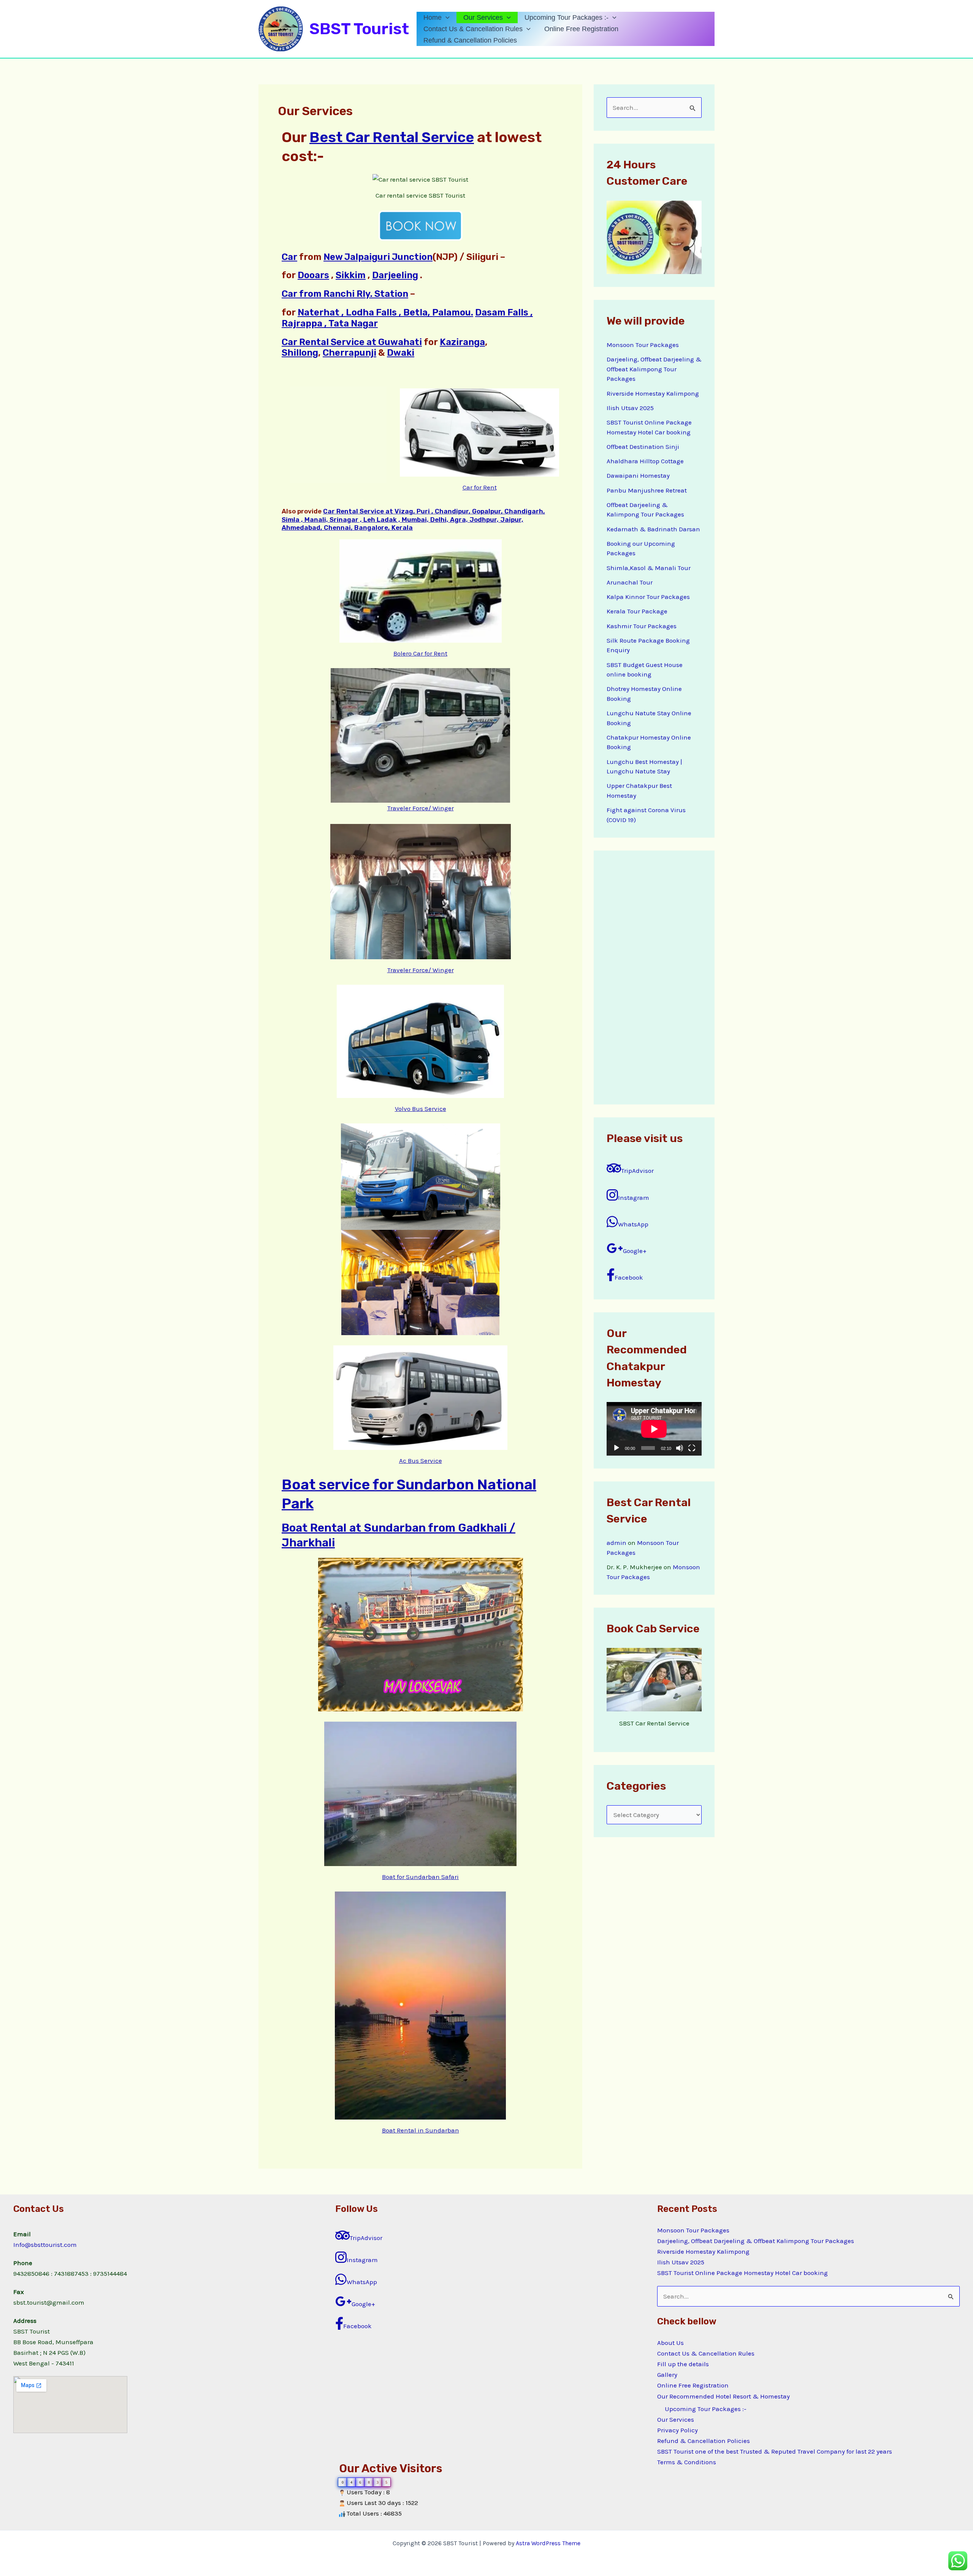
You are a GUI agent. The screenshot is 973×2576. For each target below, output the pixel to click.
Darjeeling (395, 275)
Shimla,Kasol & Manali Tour (649, 568)
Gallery (667, 2375)
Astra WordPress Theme (548, 2543)
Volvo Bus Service (421, 1109)
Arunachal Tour (630, 582)
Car (289, 257)
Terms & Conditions (687, 2462)
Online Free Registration (581, 29)
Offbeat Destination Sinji (643, 447)
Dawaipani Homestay (638, 475)
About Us (670, 2343)
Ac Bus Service (421, 1461)
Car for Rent (480, 487)
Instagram (634, 1198)
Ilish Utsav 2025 (630, 408)
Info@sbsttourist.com (45, 2245)
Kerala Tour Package (637, 611)
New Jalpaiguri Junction (378, 257)
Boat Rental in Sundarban (421, 2130)
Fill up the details (683, 2364)
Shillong (300, 353)
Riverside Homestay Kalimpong (653, 393)
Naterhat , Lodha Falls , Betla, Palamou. (385, 312)
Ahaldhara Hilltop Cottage (645, 461)
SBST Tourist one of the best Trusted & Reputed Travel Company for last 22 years (775, 2451)
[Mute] (680, 1448)
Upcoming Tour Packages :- (567, 17)
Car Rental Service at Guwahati (352, 342)
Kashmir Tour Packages (642, 626)
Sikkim (351, 275)
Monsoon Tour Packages (643, 345)
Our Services (483, 17)
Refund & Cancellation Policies (470, 40)
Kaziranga (462, 342)
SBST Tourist (359, 29)
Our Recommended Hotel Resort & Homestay (723, 2396)
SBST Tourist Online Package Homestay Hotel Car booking (742, 2273)
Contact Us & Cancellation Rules (473, 29)
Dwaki (401, 353)
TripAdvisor (637, 1171)
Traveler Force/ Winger (421, 808)
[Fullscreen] (692, 1448)
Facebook (629, 1277)
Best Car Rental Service (392, 137)
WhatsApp (633, 1224)
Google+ (635, 1251)
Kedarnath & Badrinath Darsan (653, 529)
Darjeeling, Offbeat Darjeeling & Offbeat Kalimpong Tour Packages (654, 369)
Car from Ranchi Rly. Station (345, 294)
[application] (446, 17)
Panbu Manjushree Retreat (647, 490)
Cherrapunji (349, 353)
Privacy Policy (677, 2430)
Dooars (313, 275)
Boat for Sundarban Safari (420, 1877)
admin (616, 1543)
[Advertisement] (654, 977)
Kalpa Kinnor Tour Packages (648, 597)
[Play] (616, 1448)
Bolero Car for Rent (420, 653)
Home (433, 17)
